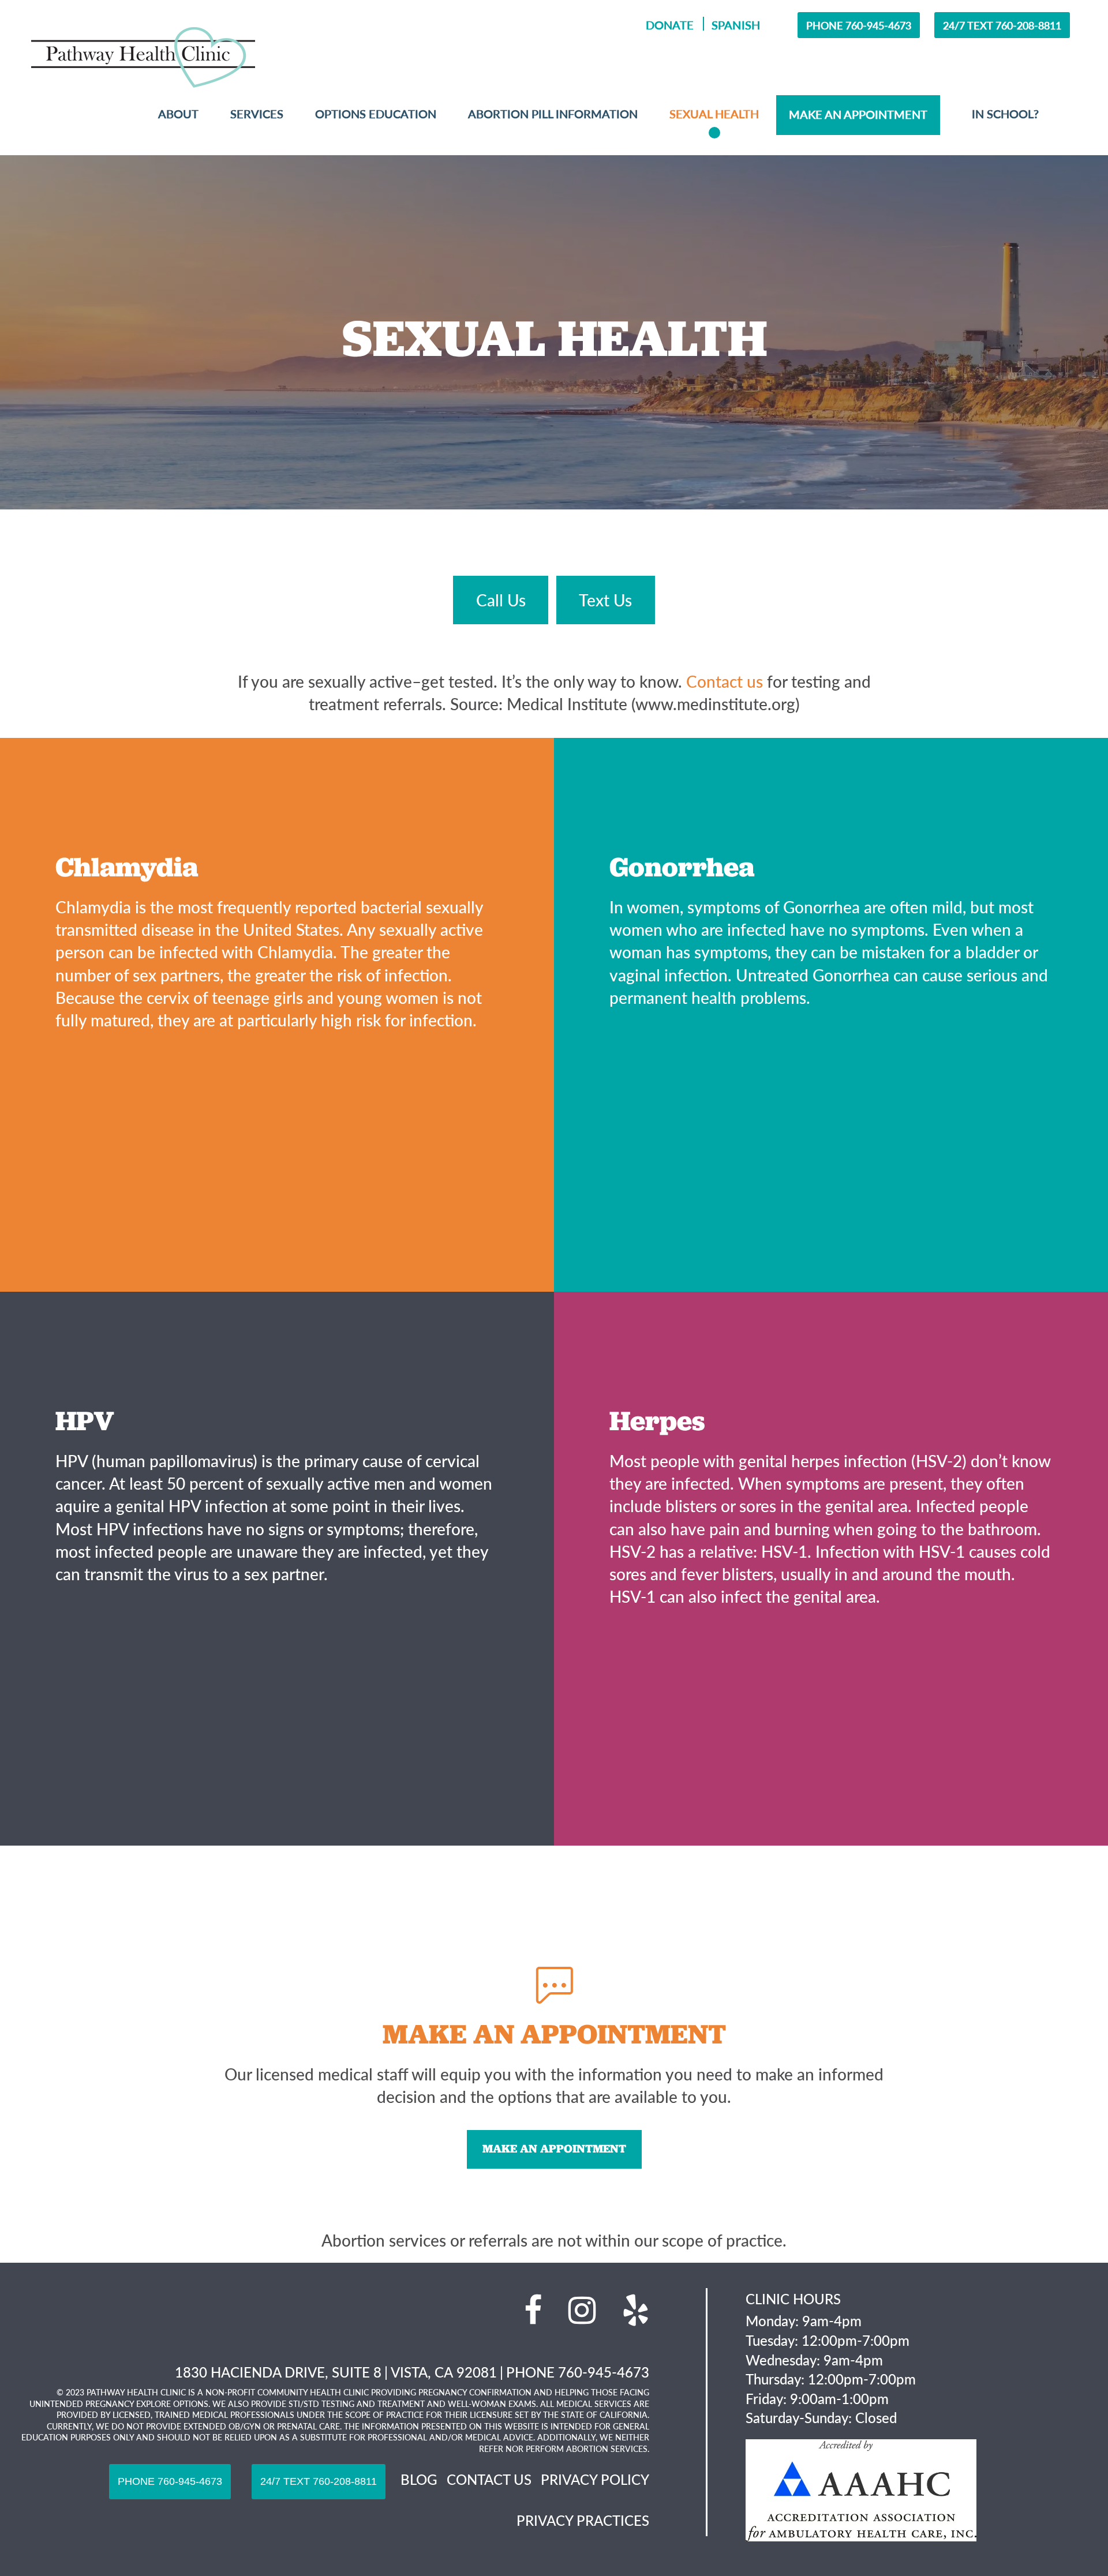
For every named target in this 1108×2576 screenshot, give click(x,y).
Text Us (605, 600)
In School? (1005, 114)
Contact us (725, 681)
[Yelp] (636, 2310)
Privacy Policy (595, 2479)
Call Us (501, 600)
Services (257, 114)
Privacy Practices (583, 2520)
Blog (419, 2479)
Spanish (735, 25)
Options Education (376, 114)
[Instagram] (582, 2310)
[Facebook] (533, 2310)
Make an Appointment (554, 2148)
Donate (670, 25)
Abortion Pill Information (553, 114)
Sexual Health (714, 114)
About (178, 114)
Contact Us (489, 2479)
